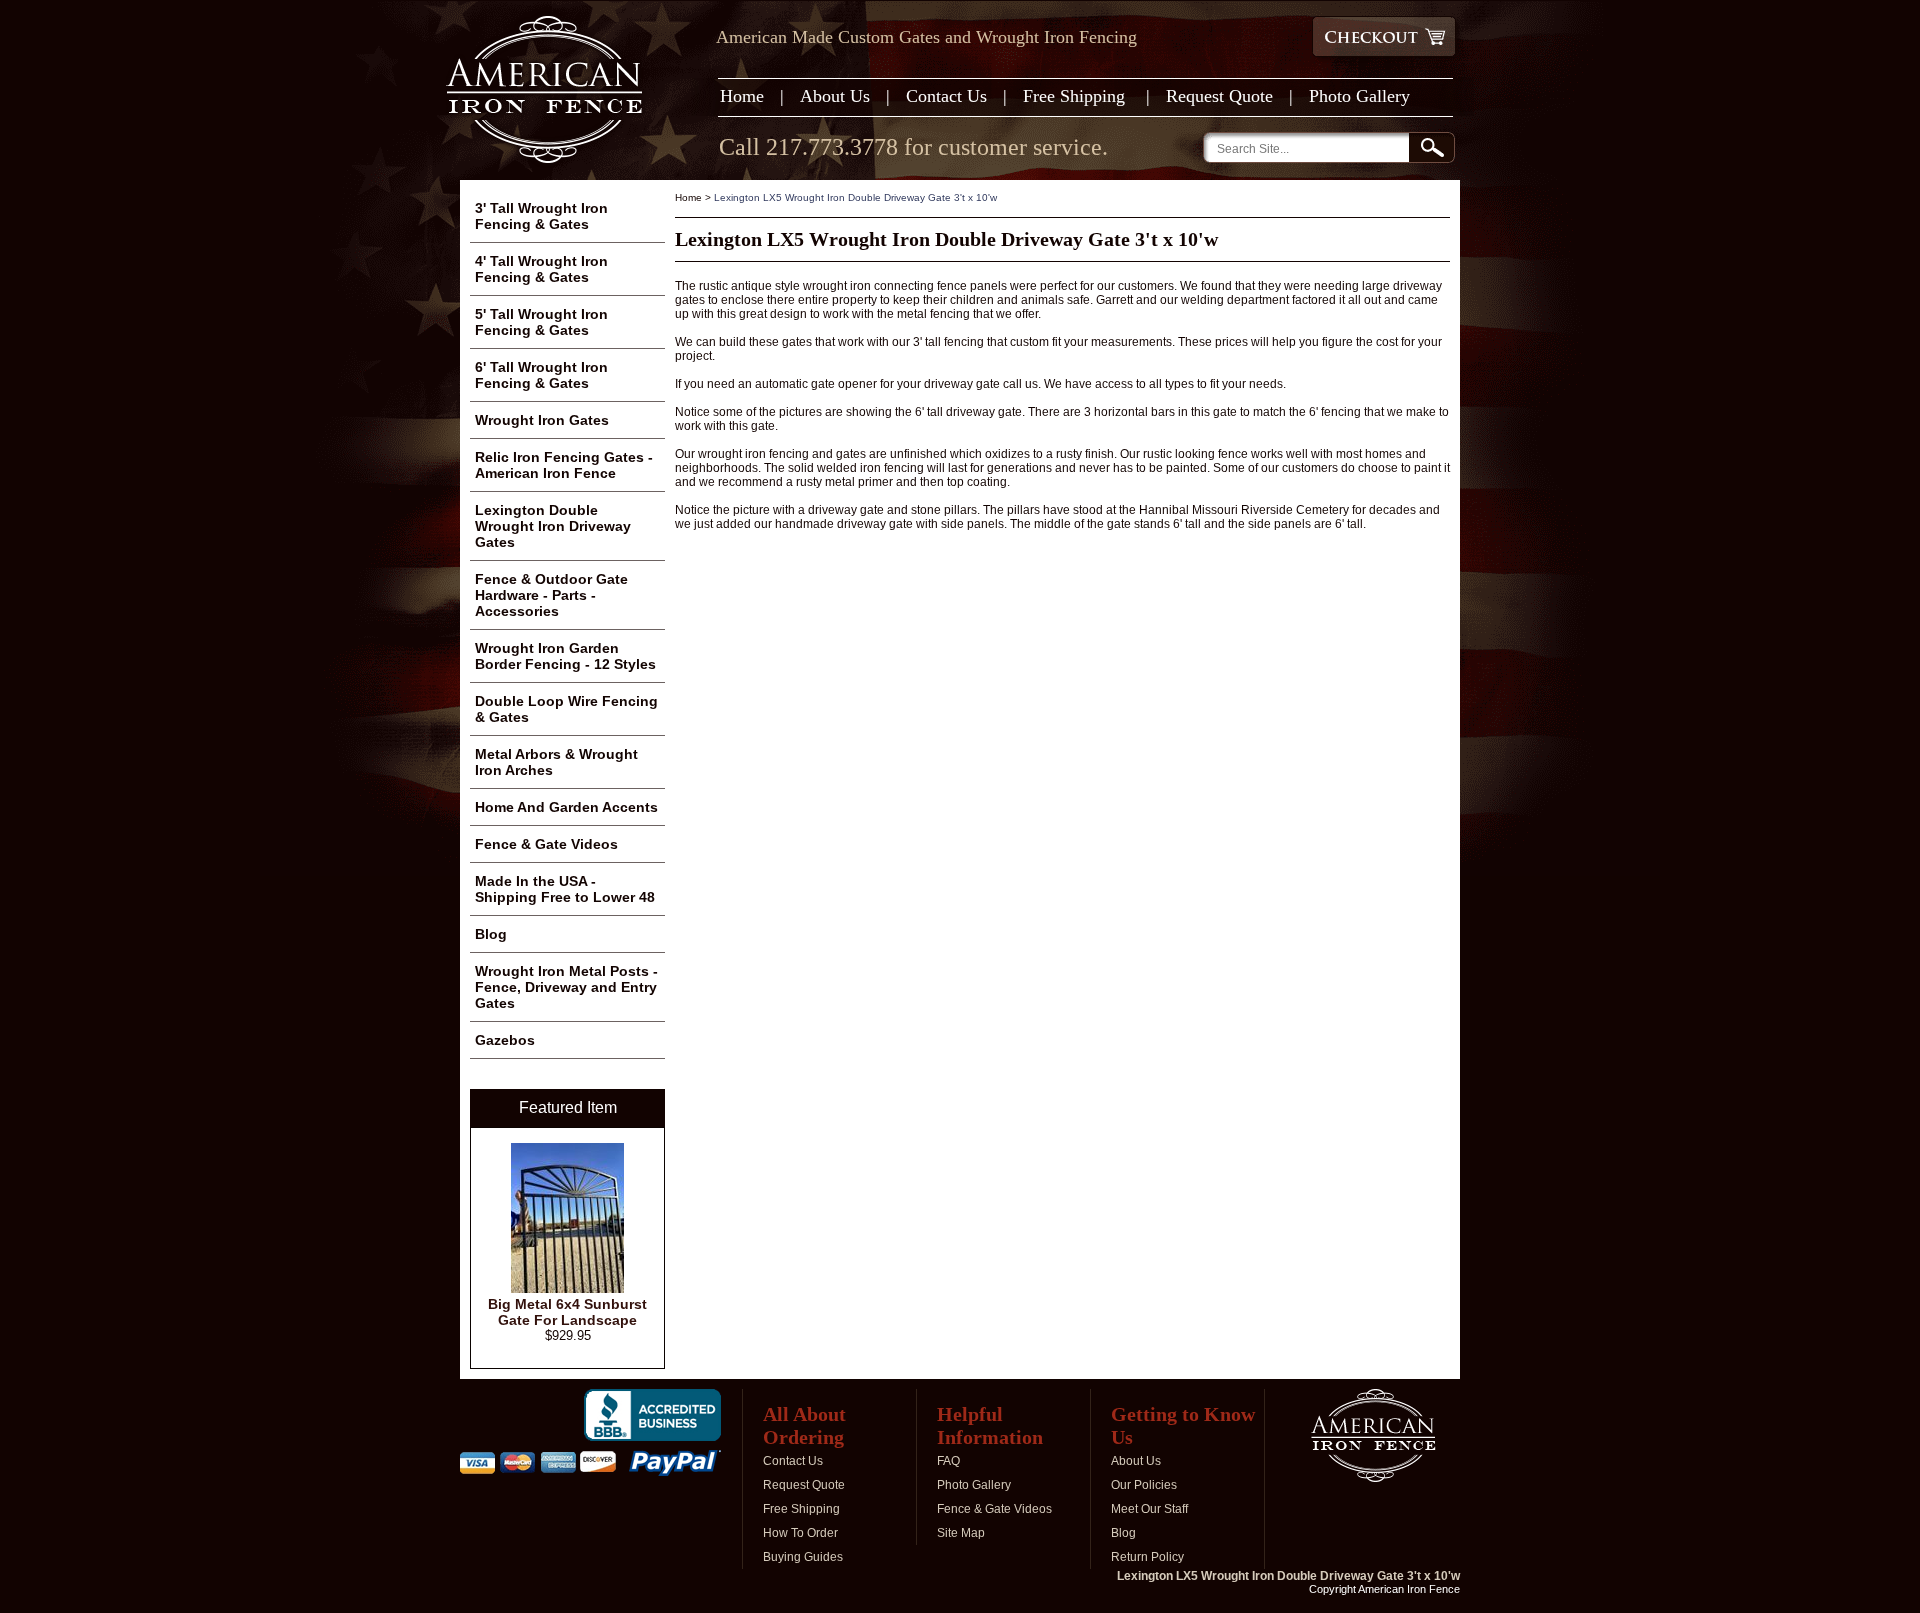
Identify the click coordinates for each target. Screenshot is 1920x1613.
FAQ (948, 1461)
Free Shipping (1076, 96)
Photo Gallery (1359, 96)
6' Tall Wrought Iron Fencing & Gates (541, 375)
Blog (491, 934)
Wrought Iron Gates (542, 420)
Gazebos (505, 1040)
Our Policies (1144, 1485)
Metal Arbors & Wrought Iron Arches (556, 762)
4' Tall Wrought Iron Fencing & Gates (541, 269)
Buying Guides (803, 1557)
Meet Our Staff (1149, 1509)
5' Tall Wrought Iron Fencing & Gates (541, 322)
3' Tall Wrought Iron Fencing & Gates (541, 216)
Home (742, 96)
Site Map (961, 1533)
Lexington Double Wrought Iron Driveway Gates (553, 526)
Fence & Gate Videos (546, 844)
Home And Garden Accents (566, 807)
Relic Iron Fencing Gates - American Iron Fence (564, 465)
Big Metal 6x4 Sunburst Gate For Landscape (567, 1312)
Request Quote (1219, 96)
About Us (835, 96)
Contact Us (946, 96)
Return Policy (1147, 1557)
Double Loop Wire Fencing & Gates (566, 709)
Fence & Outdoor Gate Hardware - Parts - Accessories (551, 595)
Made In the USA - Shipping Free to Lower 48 (565, 889)
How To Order (800, 1533)
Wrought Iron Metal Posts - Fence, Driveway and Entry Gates (566, 987)
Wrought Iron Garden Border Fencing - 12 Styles (565, 656)
